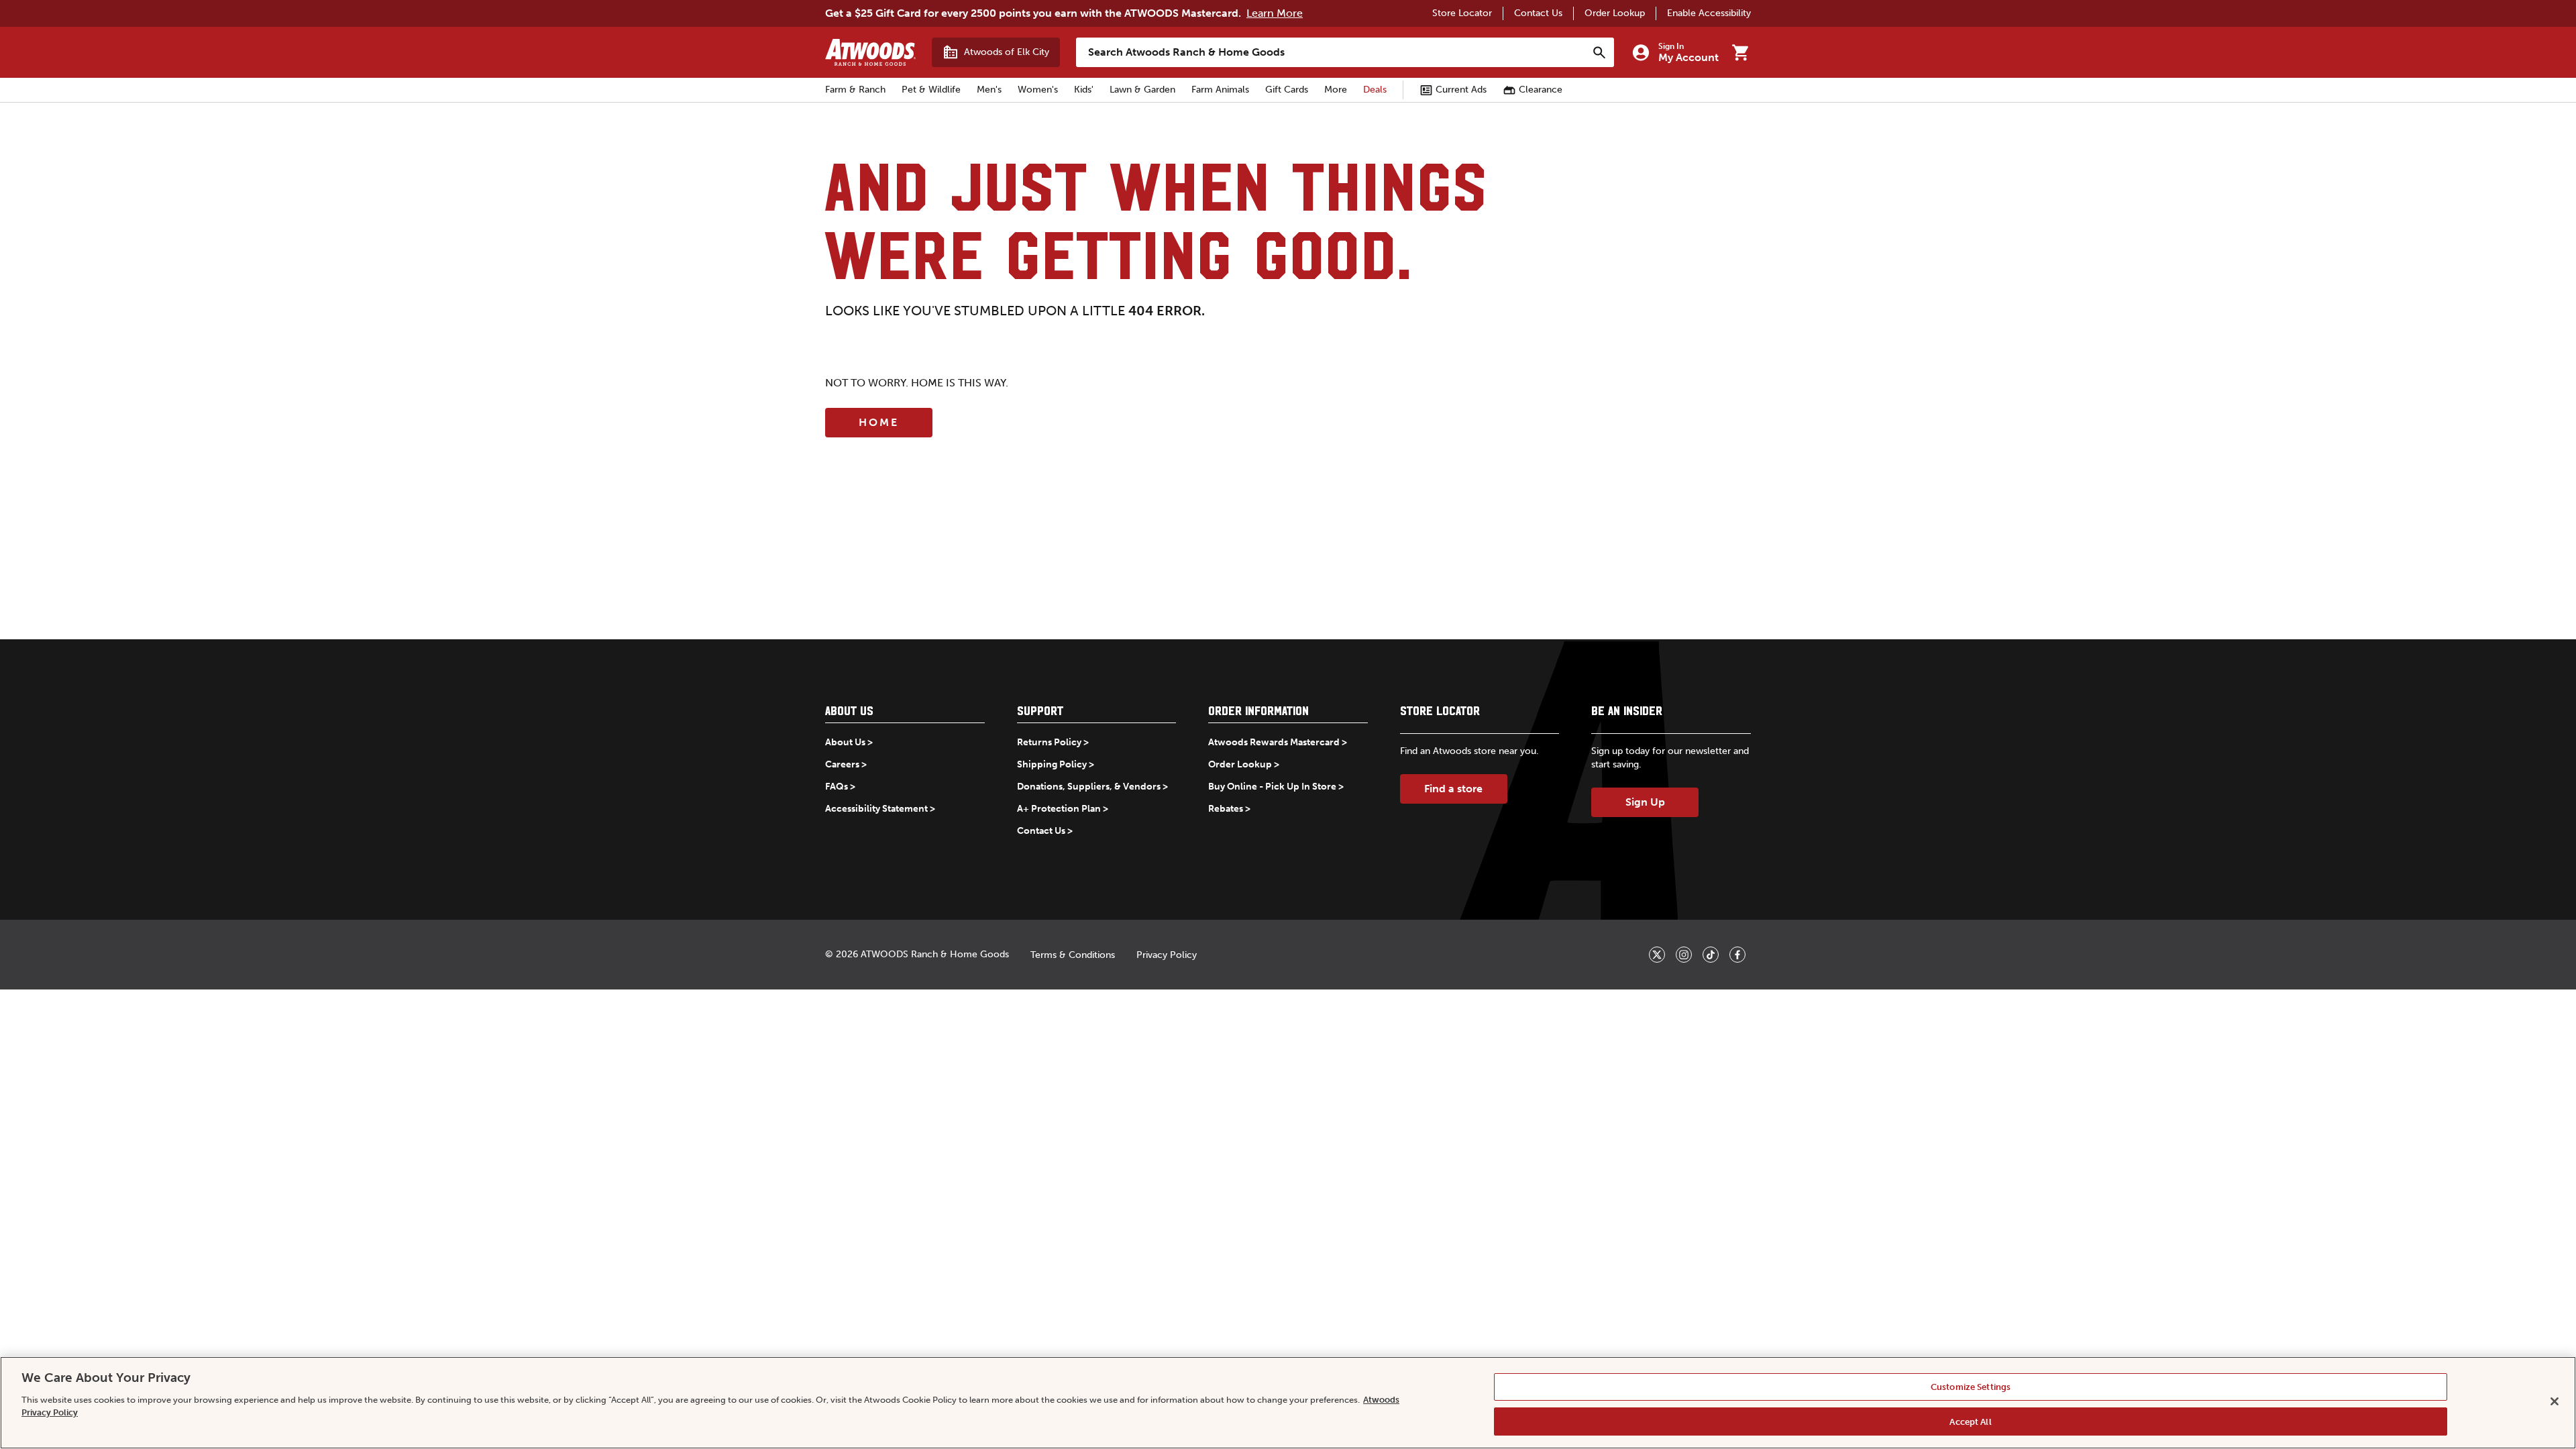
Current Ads (1461, 90)
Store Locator (1462, 13)
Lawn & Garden (1142, 90)
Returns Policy (1049, 742)
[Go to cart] (1740, 52)
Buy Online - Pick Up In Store (1272, 787)
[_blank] (1657, 955)
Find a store (1453, 789)
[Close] (2555, 1401)
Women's (1038, 90)
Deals (1375, 90)
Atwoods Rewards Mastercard (1274, 742)
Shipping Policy (1052, 764)
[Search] (1599, 52)
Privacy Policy (1167, 955)
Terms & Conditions (1073, 955)
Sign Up (1645, 802)
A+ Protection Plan (1059, 809)
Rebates (1226, 809)
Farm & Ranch (855, 90)
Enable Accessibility (1709, 13)
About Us (845, 742)
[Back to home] (870, 52)
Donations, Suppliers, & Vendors (1089, 787)
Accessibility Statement (876, 809)
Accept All (1970, 1421)
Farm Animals (1220, 90)
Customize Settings (1971, 1387)
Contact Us (1538, 13)
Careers (842, 764)
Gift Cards (1287, 90)
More (1336, 90)
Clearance (1541, 90)
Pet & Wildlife (931, 90)
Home (879, 422)
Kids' (1084, 90)
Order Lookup (1615, 13)
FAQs (837, 787)
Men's (989, 90)
